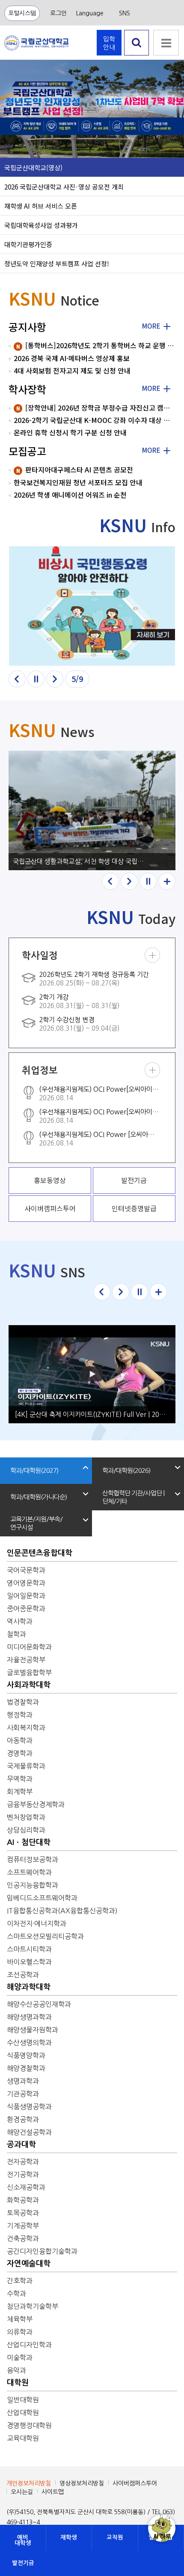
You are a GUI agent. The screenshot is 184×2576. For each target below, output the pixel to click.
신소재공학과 (26, 2187)
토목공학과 (23, 2213)
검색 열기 (137, 55)
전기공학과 (23, 2174)
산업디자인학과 (29, 2345)
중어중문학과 (26, 1609)
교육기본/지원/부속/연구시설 (36, 1523)
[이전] (17, 679)
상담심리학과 (26, 1830)
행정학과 (20, 1715)
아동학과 (20, 1740)
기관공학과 (23, 2094)
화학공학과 (23, 2200)
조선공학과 (23, 1975)
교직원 (115, 2537)
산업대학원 (23, 2413)
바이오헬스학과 (29, 1962)
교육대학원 (23, 2438)
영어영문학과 (26, 1583)
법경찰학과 (23, 1702)
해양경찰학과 (26, 2068)
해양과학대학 (29, 1987)
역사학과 (20, 1621)
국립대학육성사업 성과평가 (41, 225)
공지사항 (27, 327)
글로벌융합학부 (29, 1673)
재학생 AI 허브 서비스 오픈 (41, 206)
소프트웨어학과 (29, 1872)
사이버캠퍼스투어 (135, 2483)
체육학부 (20, 2319)
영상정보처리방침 (82, 2483)
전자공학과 (23, 2162)
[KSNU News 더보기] (167, 881)
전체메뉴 (166, 43)
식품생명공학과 (29, 2107)
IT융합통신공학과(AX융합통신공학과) (62, 1911)
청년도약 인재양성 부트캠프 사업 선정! (57, 263)
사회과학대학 (29, 1685)
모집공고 (27, 451)
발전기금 (23, 2563)
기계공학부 (23, 2226)
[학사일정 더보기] (152, 955)
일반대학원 (23, 2400)
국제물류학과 (26, 1766)
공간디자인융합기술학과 (42, 2251)
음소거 (13, 141)
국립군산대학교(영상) (33, 167)
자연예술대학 (29, 2264)
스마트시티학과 (29, 1949)
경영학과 (20, 1753)
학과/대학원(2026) (126, 1470)
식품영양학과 (26, 2055)
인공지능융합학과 (33, 1885)
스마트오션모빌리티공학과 (45, 1936)
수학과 (16, 2293)
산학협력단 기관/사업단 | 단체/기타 (133, 1497)
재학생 (69, 2537)
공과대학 (21, 2145)
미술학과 (20, 2357)
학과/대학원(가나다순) (39, 1497)
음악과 (16, 2370)
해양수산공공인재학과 (39, 2004)
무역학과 (20, 1779)
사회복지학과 (26, 1728)
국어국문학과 (26, 1570)
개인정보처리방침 (29, 2483)
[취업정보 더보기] (152, 1070)
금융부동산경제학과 (36, 1804)
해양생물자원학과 (33, 2030)
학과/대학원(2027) (34, 1470)
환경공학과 (23, 2119)
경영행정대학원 (29, 2425)
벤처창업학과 (26, 1817)
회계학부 (20, 1792)
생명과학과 (23, 2081)
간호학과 (20, 2281)
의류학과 (20, 2332)
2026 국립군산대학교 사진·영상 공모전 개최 (64, 186)
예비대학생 (23, 2540)
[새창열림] (92, 606)
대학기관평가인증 (28, 244)
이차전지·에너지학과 (37, 1923)
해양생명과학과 (29, 2017)
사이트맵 (53, 2492)
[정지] (36, 679)
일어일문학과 (26, 1596)
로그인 (58, 13)
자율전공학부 (26, 1660)
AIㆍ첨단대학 (29, 1842)
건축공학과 (23, 2238)
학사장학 (27, 389)
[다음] (55, 679)
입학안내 (109, 43)
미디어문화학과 (29, 1647)
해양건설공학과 (29, 2132)
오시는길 (22, 2492)
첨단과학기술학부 (33, 2306)
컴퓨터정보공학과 (33, 1859)
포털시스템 (22, 13)
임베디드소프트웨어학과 (42, 1898)
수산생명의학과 (29, 2043)
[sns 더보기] (158, 1292)
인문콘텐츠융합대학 (40, 1553)
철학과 (16, 1634)
